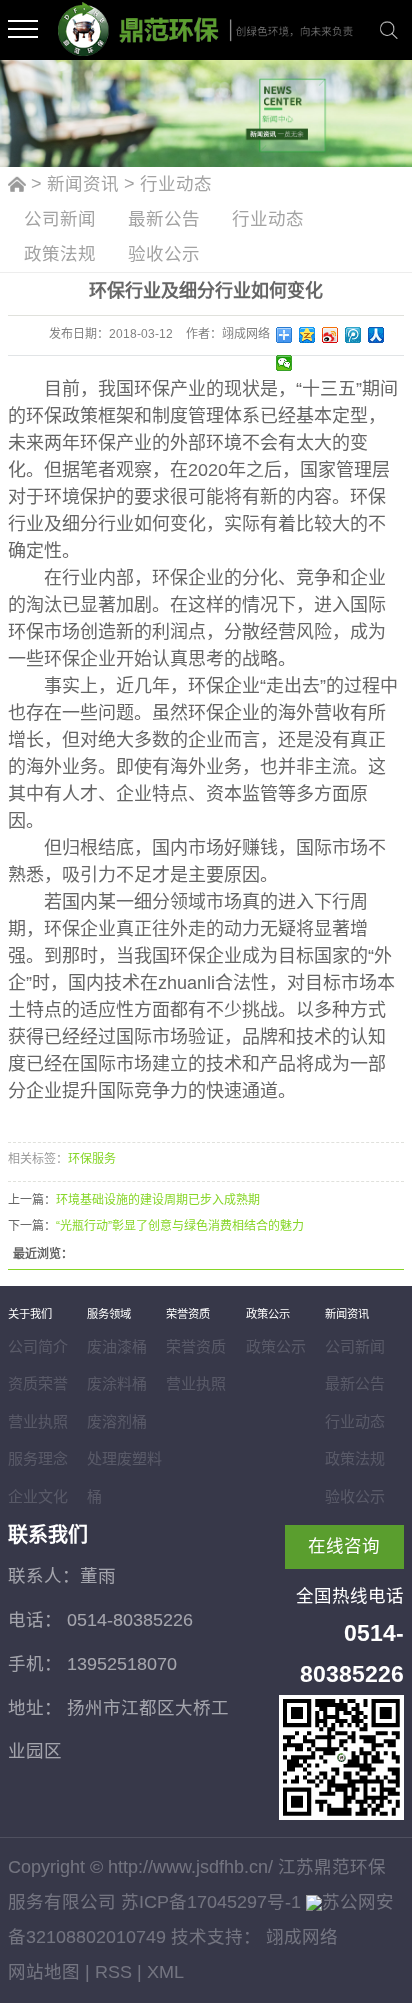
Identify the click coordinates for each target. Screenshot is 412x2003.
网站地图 (44, 1972)
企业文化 (38, 1496)
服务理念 (38, 1458)
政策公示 (268, 1314)
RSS (113, 1972)
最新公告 (164, 219)
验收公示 (164, 254)
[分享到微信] (284, 363)
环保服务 (92, 1159)
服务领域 (109, 1314)
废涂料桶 (117, 1383)
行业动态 (176, 184)
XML (165, 1972)
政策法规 (60, 254)
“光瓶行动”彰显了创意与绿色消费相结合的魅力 (180, 1226)
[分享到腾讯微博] (353, 335)
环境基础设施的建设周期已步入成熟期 (158, 1200)
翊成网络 (299, 1937)
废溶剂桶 (117, 1421)
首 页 (17, 188)
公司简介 (38, 1346)
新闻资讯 (83, 184)
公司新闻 (60, 219)
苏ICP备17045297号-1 (211, 1902)
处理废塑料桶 (124, 1477)
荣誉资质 (188, 1314)
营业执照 (38, 1421)
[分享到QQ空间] (307, 335)
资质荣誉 (38, 1383)
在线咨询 (344, 1546)
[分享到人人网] (376, 335)
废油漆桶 (117, 1346)
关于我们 (30, 1314)
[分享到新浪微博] (330, 335)
